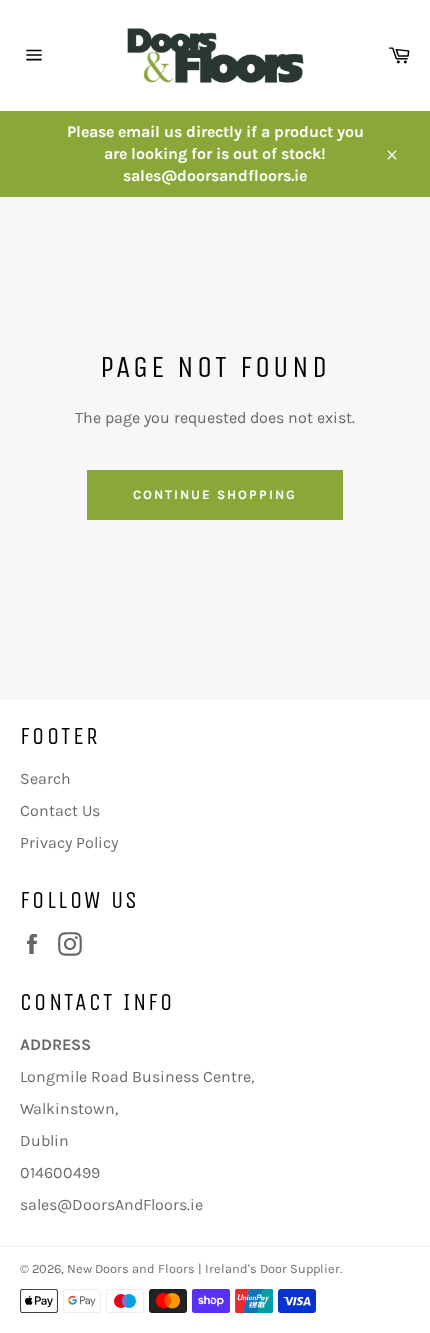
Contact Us (60, 810)
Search (45, 778)
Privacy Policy (69, 842)
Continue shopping (214, 494)
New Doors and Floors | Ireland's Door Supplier (203, 1268)
